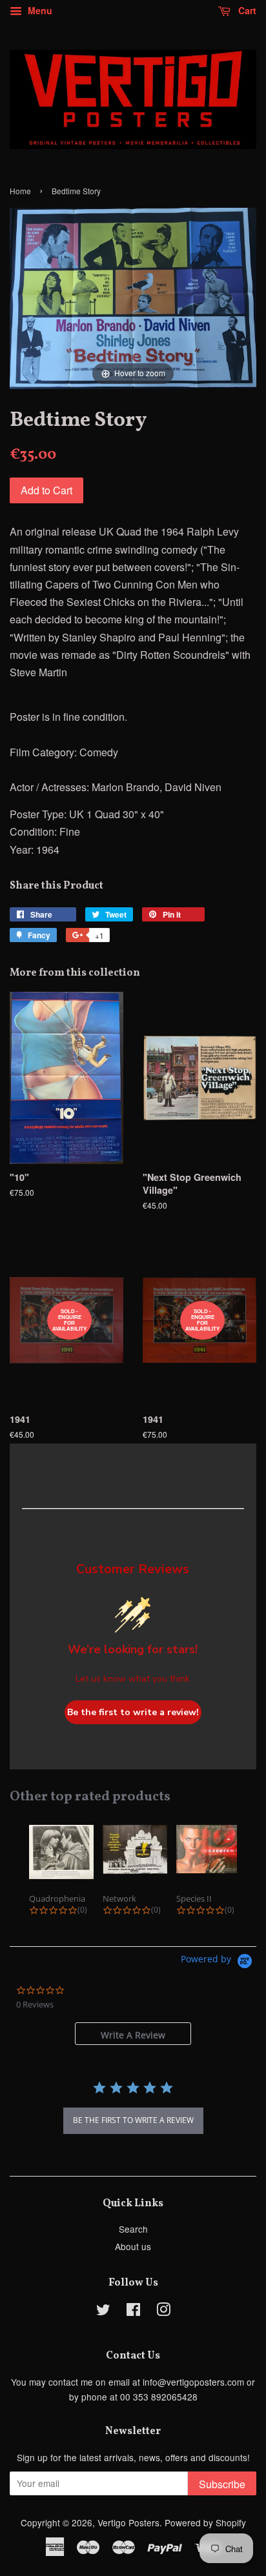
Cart (246, 10)
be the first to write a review (133, 2120)
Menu (39, 10)
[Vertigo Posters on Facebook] (133, 2311)
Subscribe (222, 2484)
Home (20, 191)
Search (133, 2229)
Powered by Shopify (205, 2522)
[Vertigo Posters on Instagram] (163, 2311)
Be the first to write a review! (133, 1712)
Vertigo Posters (128, 2522)
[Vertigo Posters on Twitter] (103, 2311)
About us (133, 2246)
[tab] (133, 2034)
